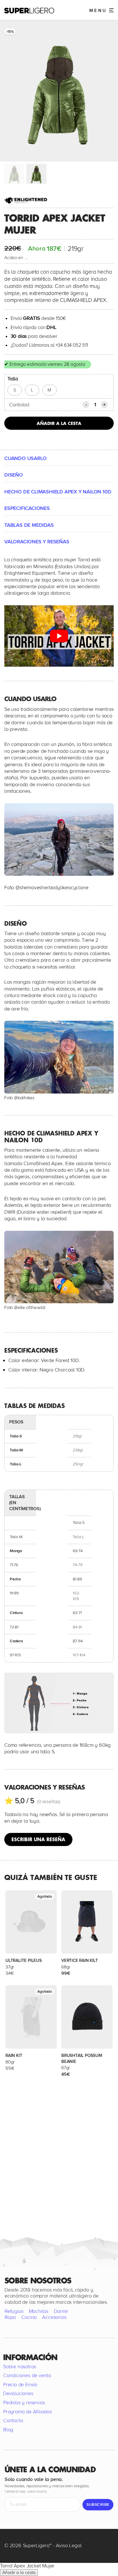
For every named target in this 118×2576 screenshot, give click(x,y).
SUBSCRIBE (98, 2505)
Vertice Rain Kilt (80, 1960)
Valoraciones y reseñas (37, 542)
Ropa (10, 2317)
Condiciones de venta (27, 2375)
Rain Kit (14, 2055)
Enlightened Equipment (30, 573)
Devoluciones (18, 2393)
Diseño (14, 475)
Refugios (14, 2311)
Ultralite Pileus (24, 1960)
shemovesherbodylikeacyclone (54, 887)
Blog (8, 2430)
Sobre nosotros (20, 2367)
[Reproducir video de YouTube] (59, 636)
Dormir (61, 2311)
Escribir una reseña (38, 1839)
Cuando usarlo (25, 458)
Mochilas (39, 2311)
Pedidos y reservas (24, 2402)
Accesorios (54, 2317)
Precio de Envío (20, 2385)
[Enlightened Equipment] (26, 200)
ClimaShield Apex (43, 1163)
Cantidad (19, 405)
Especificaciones (27, 508)
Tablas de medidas (29, 525)
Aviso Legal (69, 2545)
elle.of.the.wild (32, 1308)
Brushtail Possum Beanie (82, 2058)
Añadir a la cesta (59, 423)
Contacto (13, 2420)
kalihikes (26, 1098)
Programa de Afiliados (27, 2412)
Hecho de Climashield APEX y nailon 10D (58, 492)
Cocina (29, 2317)
